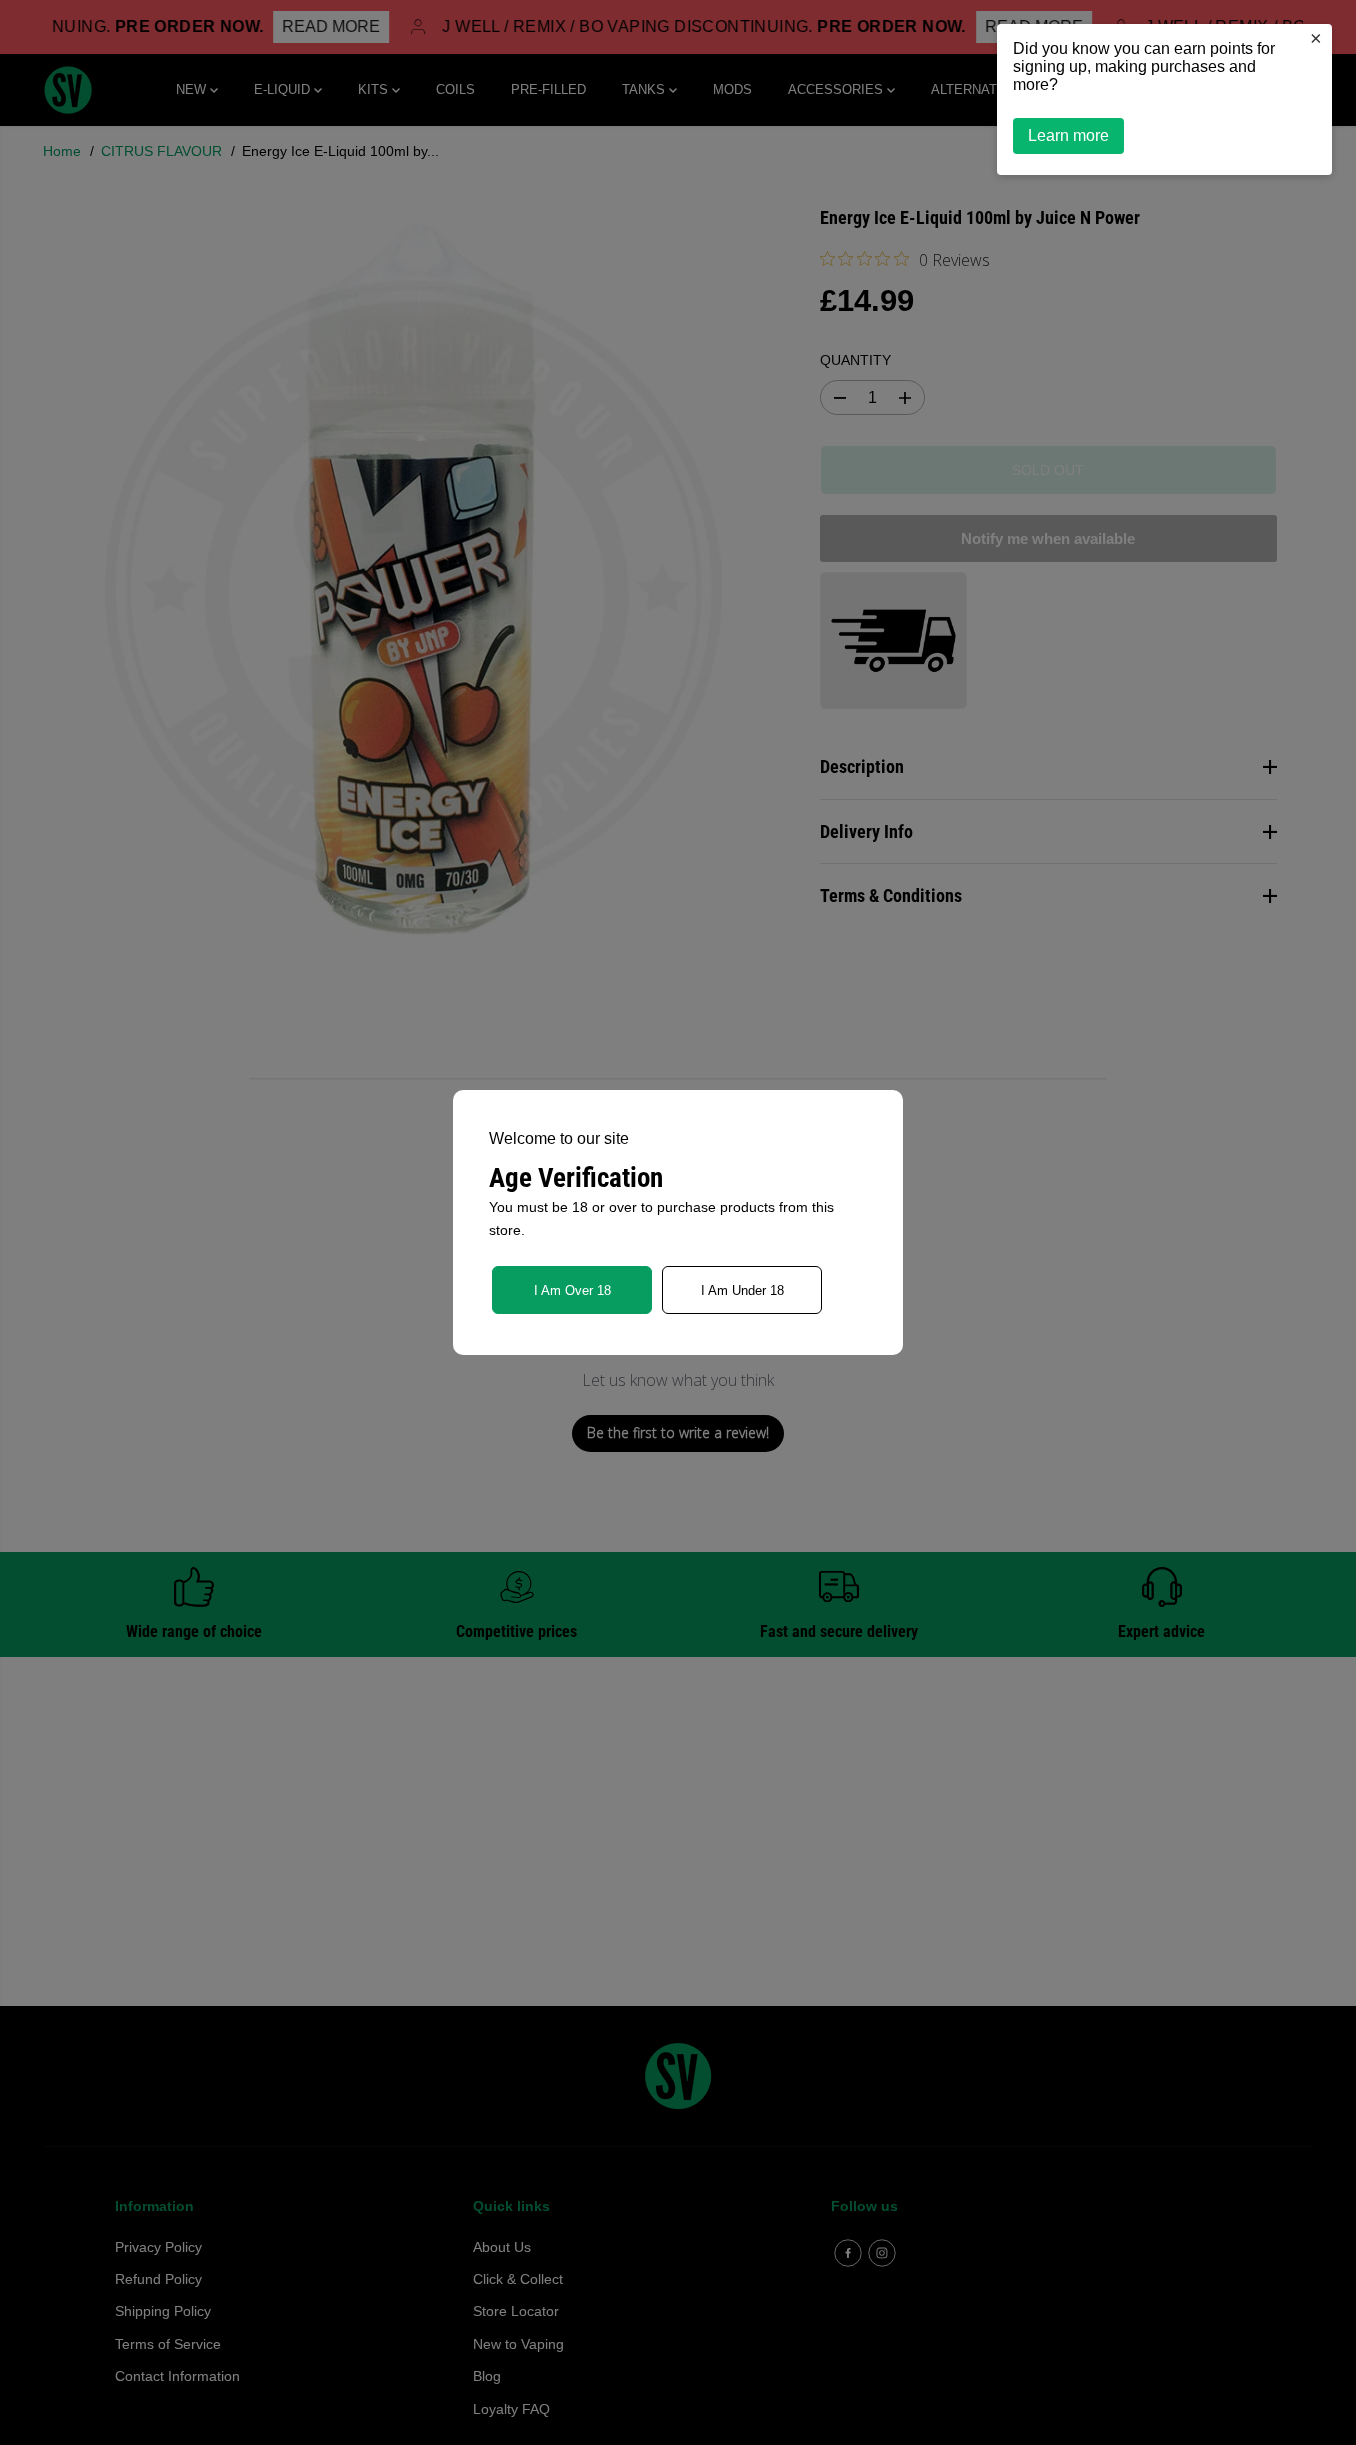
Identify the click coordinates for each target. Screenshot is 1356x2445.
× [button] (1316, 38)
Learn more (1068, 135)
